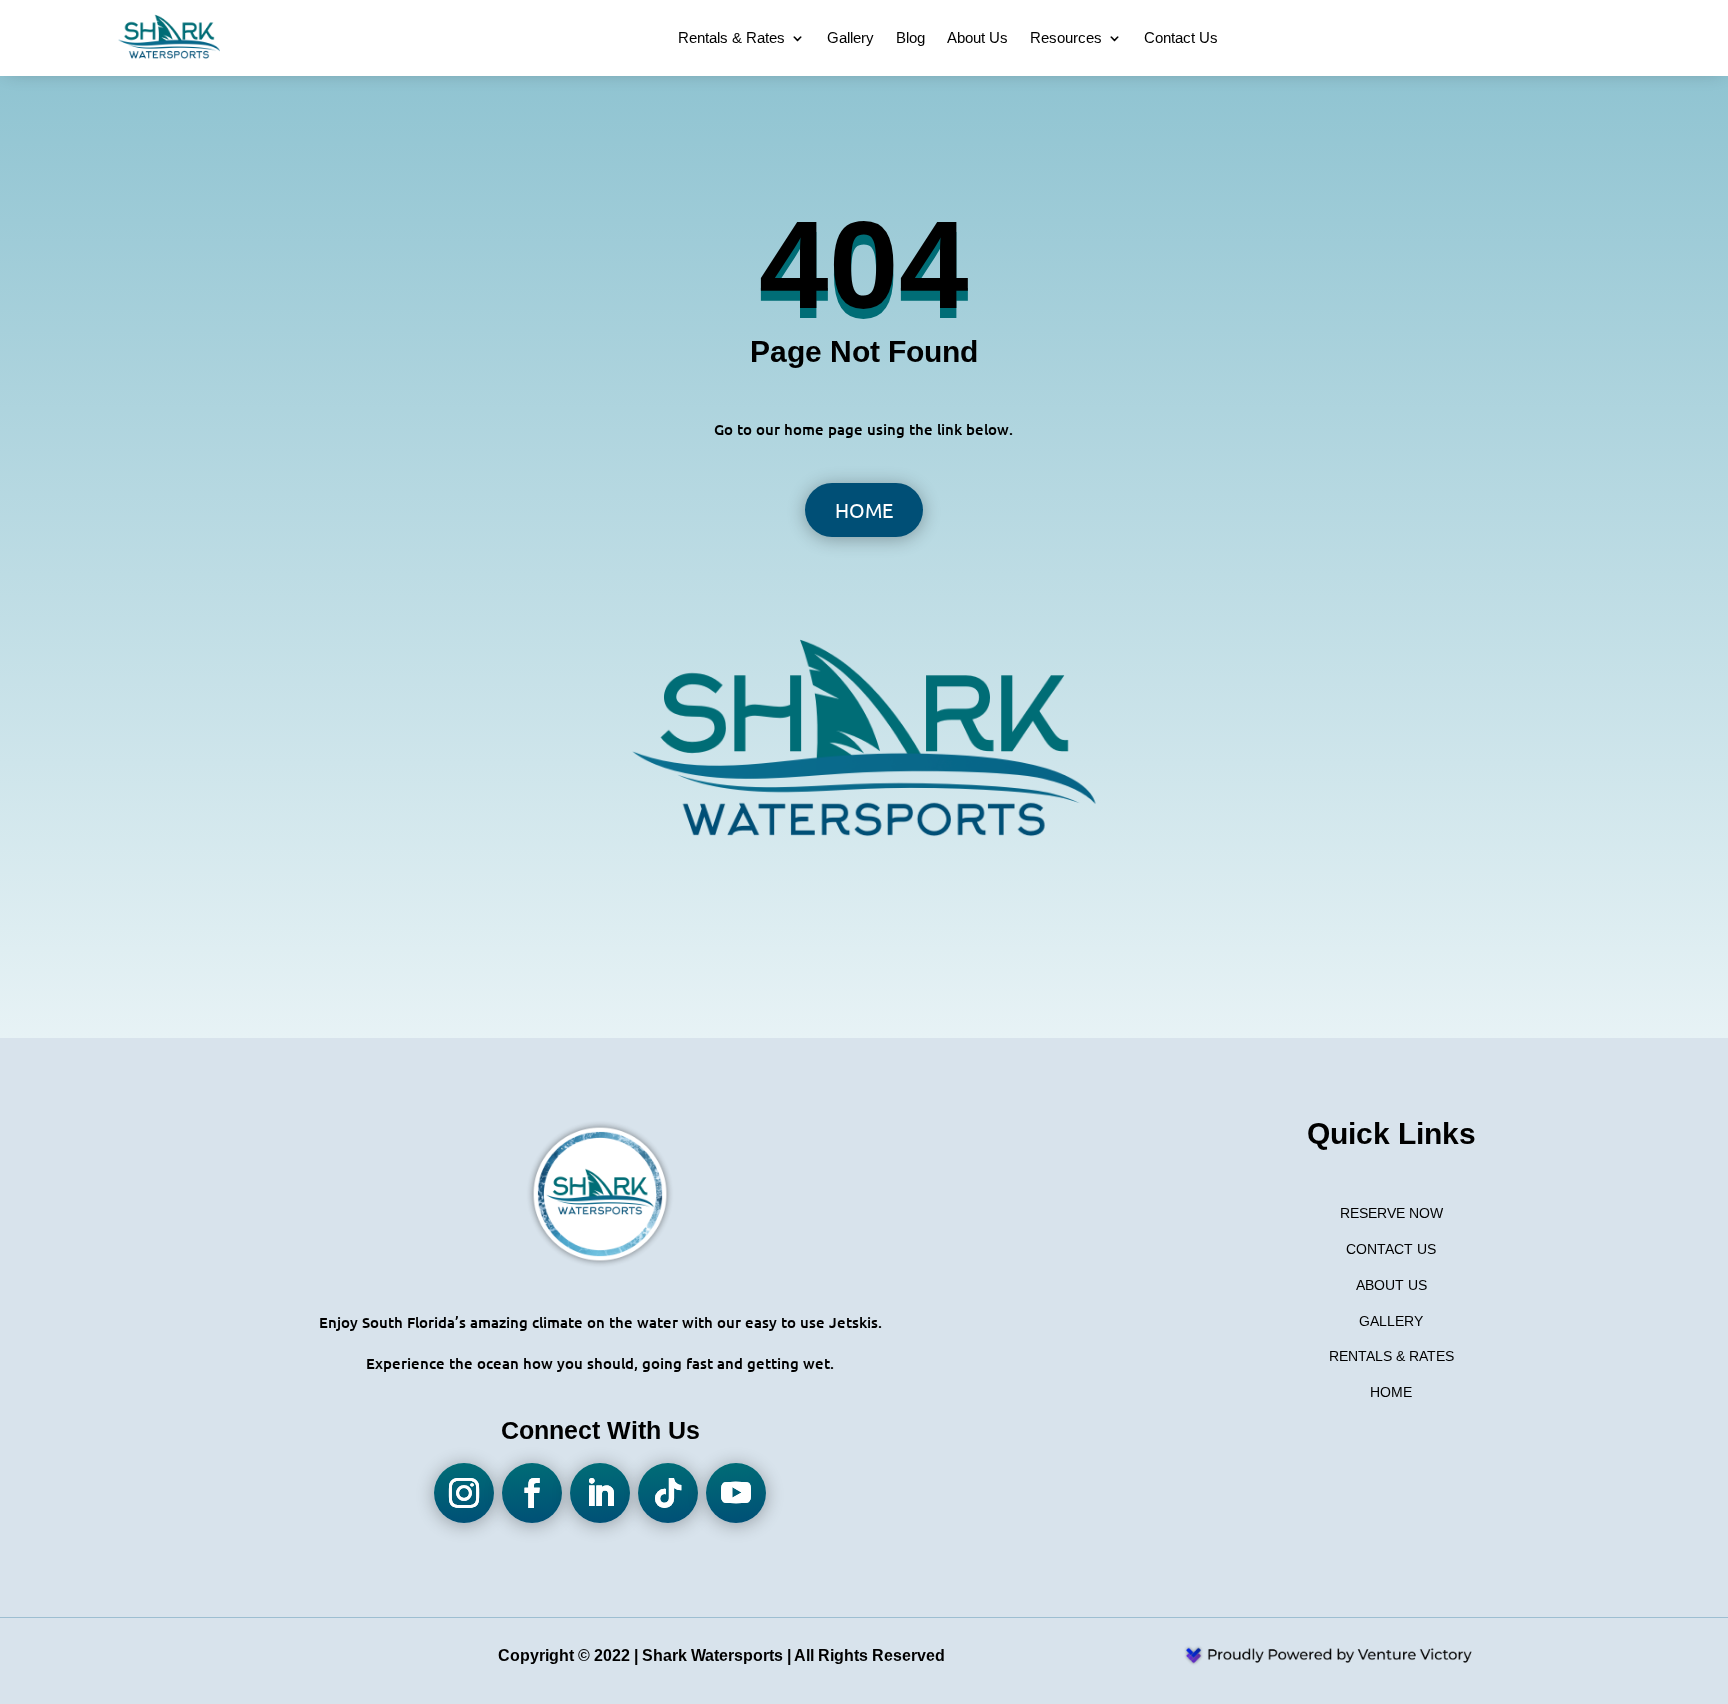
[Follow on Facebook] (532, 1493)
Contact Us (1181, 37)
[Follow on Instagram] (464, 1493)
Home (864, 509)
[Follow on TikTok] (668, 1493)
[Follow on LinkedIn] (600, 1493)
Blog (910, 37)
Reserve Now (1391, 1213)
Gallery (850, 37)
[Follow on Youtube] (736, 1493)
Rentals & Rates (731, 37)
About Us (977, 37)
